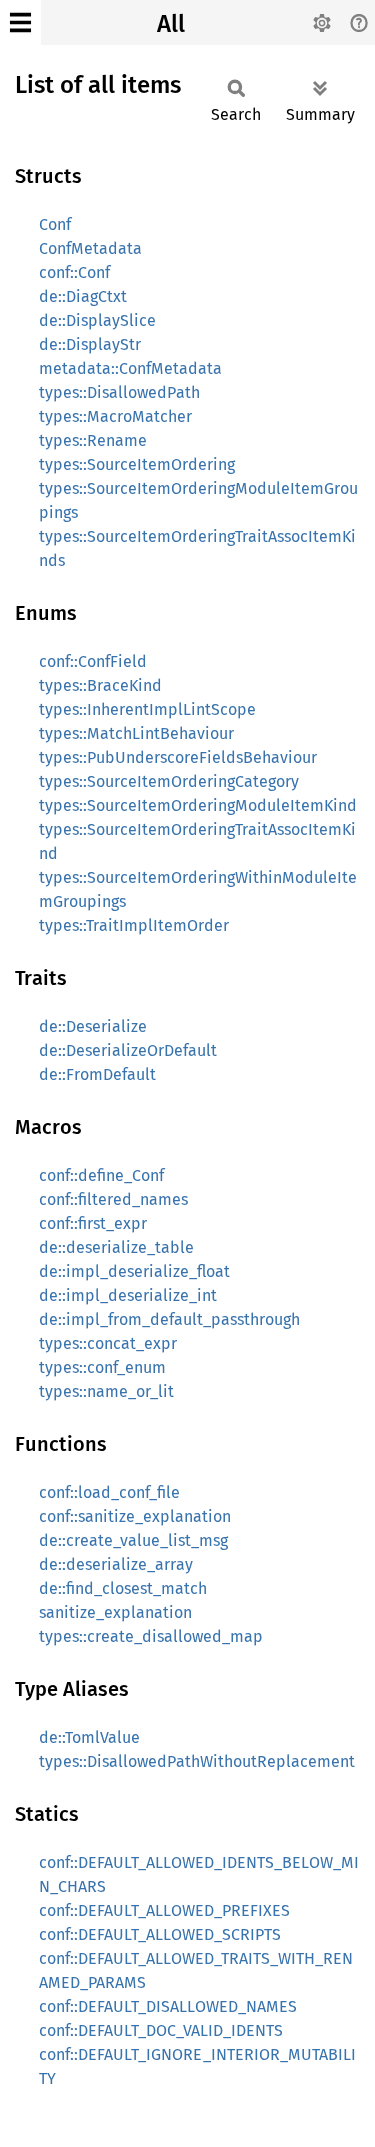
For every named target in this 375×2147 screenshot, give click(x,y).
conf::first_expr (93, 1223)
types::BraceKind (100, 685)
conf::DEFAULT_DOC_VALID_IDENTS (161, 2030)
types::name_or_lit (106, 1391)
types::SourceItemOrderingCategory (169, 781)
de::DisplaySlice (97, 320)
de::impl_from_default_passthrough (169, 1319)
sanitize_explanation (115, 1612)
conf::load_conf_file (109, 1492)
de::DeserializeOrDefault (128, 1050)
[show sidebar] (20, 22)
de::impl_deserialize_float (134, 1271)
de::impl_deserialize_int (128, 1295)
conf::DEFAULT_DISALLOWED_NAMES (168, 2006)
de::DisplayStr (90, 344)
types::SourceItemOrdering (137, 464)
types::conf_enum (102, 1367)
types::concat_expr (108, 1343)
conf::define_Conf (101, 1175)
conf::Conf (74, 272)
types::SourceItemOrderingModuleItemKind (198, 805)
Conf (55, 224)
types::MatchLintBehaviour (136, 733)
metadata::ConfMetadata (130, 368)
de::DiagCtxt (83, 296)
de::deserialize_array (116, 1564)
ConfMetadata (90, 248)
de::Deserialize (93, 1026)
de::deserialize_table (116, 1247)
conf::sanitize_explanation (135, 1516)
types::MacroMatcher (115, 416)
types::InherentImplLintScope (147, 709)
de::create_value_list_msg (133, 1540)
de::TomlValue (89, 1737)
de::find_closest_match (123, 1588)
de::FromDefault (97, 1074)
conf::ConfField (93, 661)
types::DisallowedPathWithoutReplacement (197, 1761)
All (171, 24)
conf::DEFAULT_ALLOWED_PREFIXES (164, 1910)
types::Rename (93, 440)
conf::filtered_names (113, 1199)
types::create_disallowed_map (151, 1636)
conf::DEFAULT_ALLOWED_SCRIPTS (160, 1934)
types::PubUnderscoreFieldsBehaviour (178, 757)
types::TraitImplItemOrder (134, 925)
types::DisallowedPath (119, 392)
